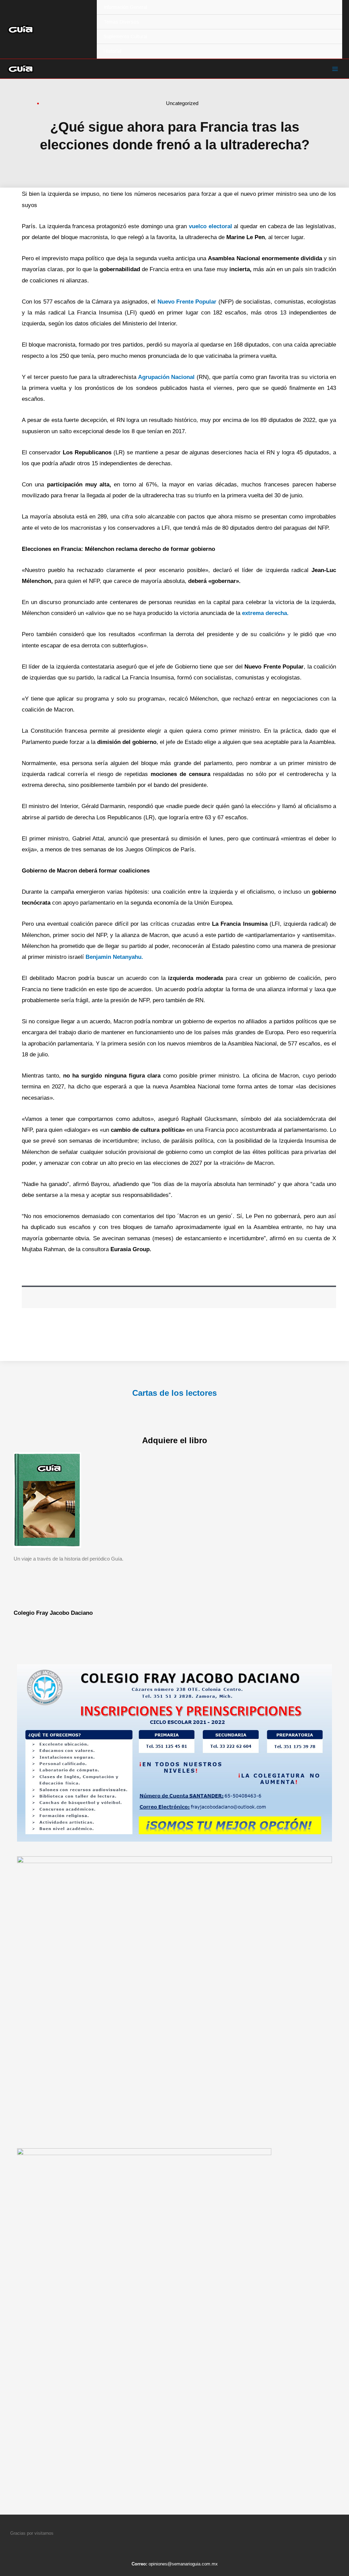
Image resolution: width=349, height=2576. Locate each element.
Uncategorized (182, 103)
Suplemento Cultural (125, 36)
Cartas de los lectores (174, 1393)
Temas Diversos (121, 22)
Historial (112, 51)
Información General (125, 7)
